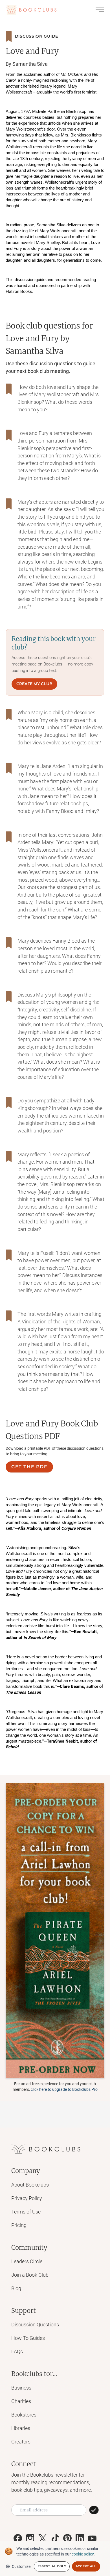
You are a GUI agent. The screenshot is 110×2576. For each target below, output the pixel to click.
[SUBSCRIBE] (94, 2510)
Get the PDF (29, 1467)
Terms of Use (26, 2212)
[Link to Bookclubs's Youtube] (92, 2538)
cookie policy (83, 2554)
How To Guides (28, 2338)
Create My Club (34, 684)
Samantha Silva (30, 64)
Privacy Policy (27, 2198)
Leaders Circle (27, 2261)
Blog (16, 2288)
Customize (21, 2566)
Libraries (21, 2428)
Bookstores (24, 2415)
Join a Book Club (30, 2275)
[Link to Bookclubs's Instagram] (30, 2538)
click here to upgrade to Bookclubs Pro (64, 2089)
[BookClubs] (55, 1931)
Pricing (19, 2225)
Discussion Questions (35, 2325)
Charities (21, 2401)
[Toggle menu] (100, 10)
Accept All (86, 2566)
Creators (21, 2442)
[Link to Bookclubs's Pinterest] (67, 2538)
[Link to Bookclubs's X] (43, 2538)
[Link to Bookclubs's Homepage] (31, 10)
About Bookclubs (30, 2185)
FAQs (17, 2352)
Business (21, 2388)
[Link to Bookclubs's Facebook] (18, 2538)
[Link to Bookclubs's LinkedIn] (80, 2538)
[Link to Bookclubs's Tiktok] (55, 2538)
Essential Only (52, 2566)
